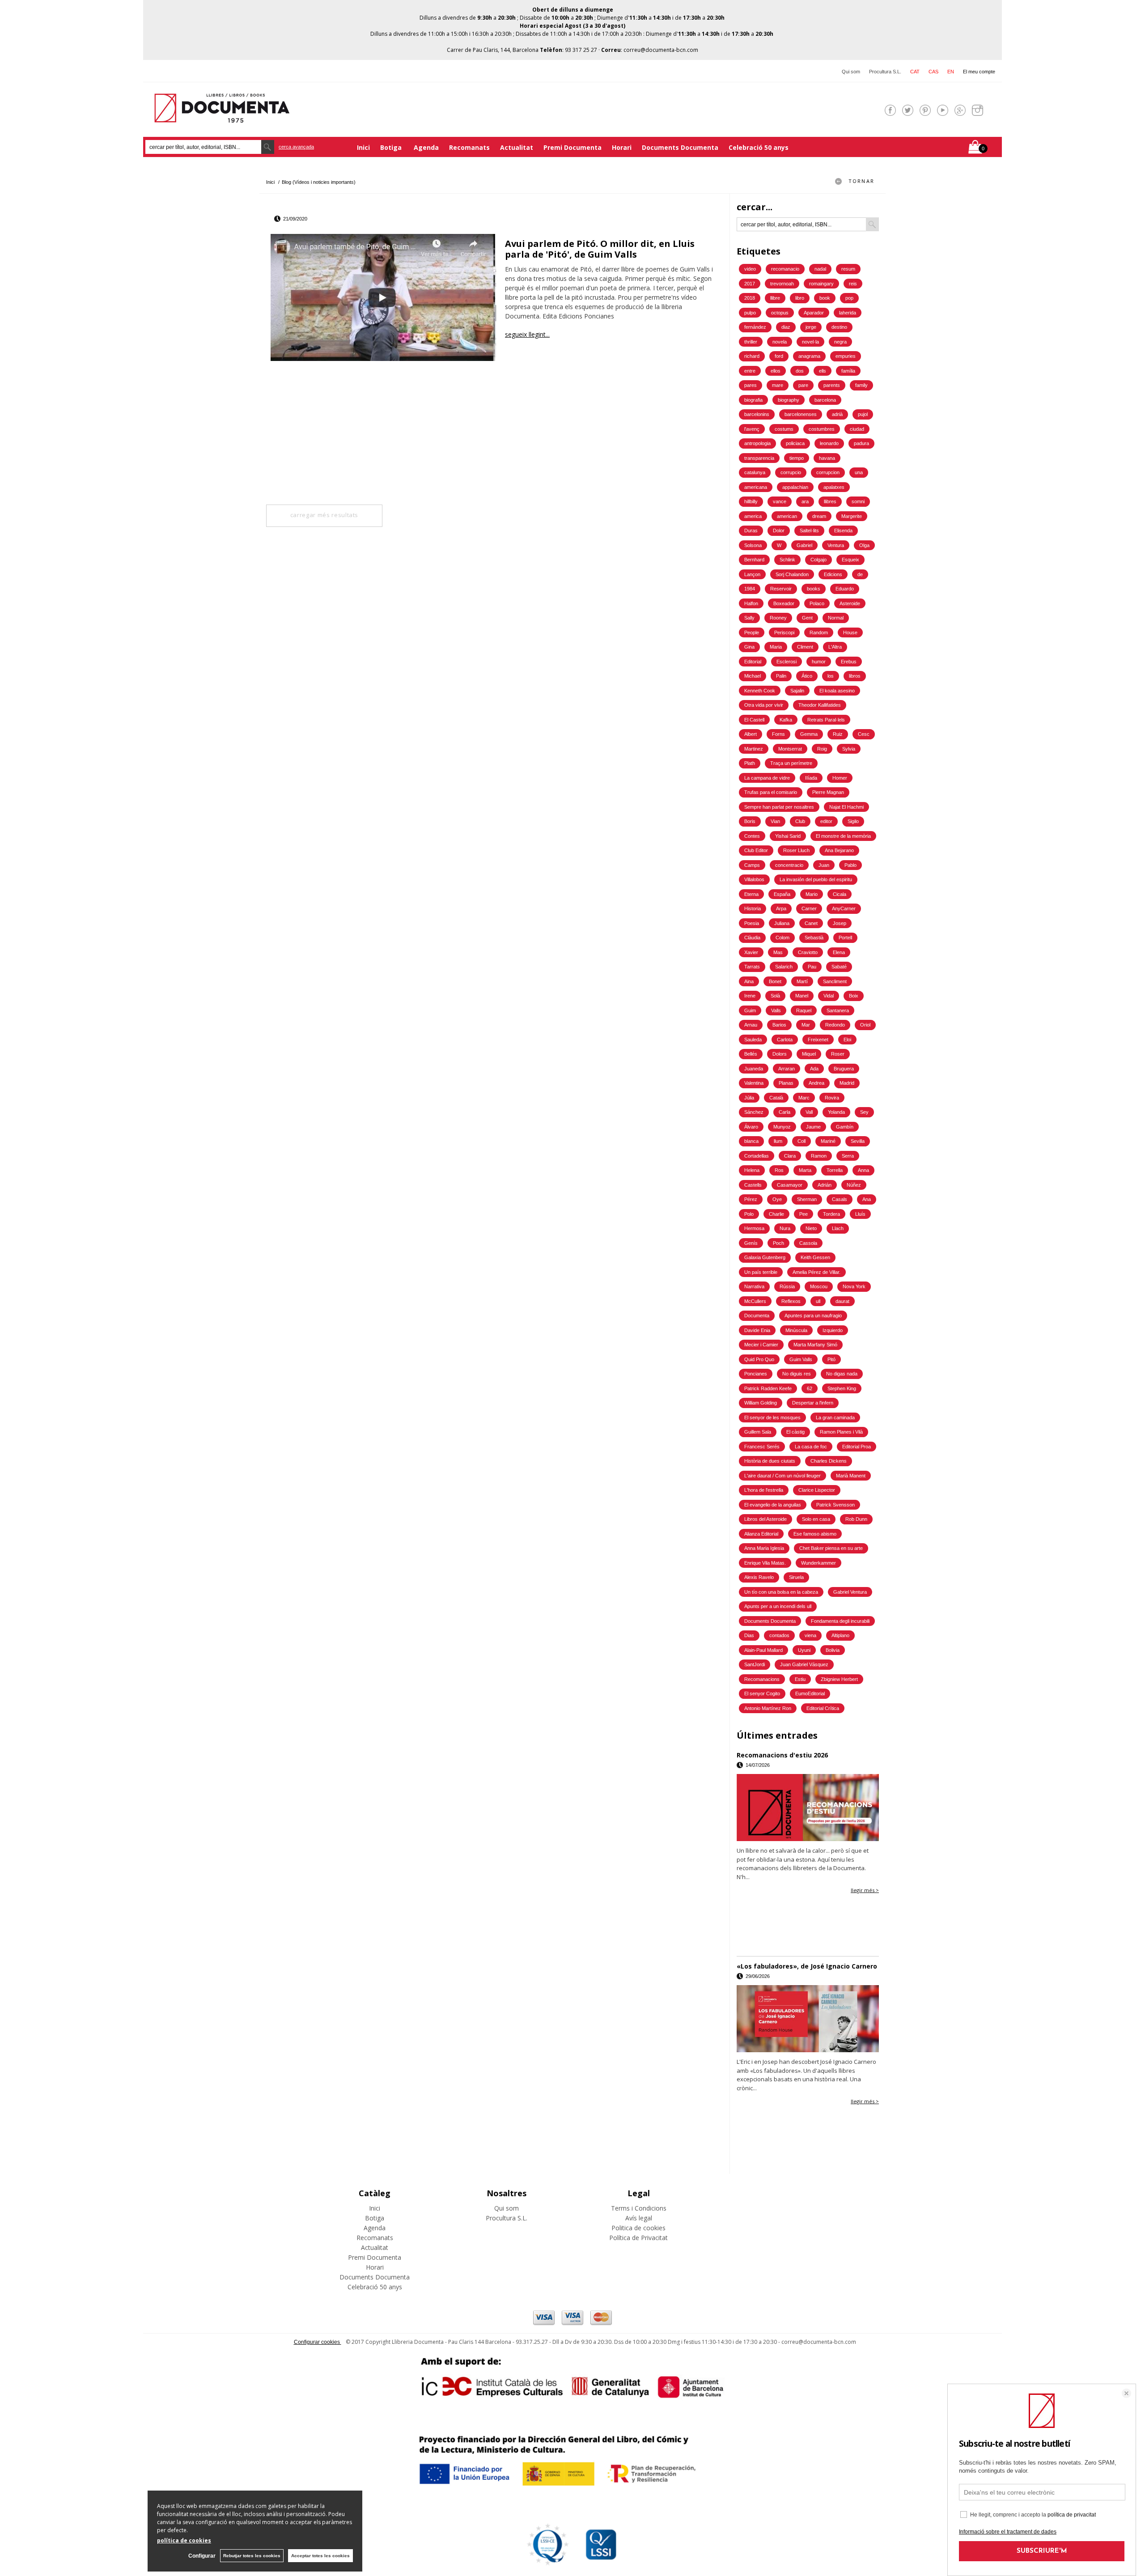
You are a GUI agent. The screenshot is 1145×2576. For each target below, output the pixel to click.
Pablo (850, 865)
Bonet (775, 981)
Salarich (784, 967)
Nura (785, 1228)
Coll (801, 1141)
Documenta (757, 1316)
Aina (749, 981)
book (825, 298)
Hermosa (754, 1228)
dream (819, 516)
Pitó (831, 1359)
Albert (751, 734)
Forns (778, 734)
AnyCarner (844, 908)
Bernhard (754, 560)
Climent (805, 647)
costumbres (822, 429)
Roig (822, 749)
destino (839, 327)
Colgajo (818, 560)
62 (810, 1388)
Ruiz (838, 734)
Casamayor (790, 1185)
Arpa (781, 908)
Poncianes (756, 1374)
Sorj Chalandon (792, 574)
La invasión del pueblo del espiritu (816, 879)
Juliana (782, 923)
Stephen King (842, 1388)
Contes (752, 836)
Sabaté (839, 967)
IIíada (811, 778)
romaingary (821, 284)
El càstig (795, 1432)
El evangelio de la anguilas (773, 1505)
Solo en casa (816, 1519)
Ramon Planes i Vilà (841, 1432)
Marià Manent (851, 1476)
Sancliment (835, 981)
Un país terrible (761, 1272)
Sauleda (753, 1040)
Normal (836, 618)
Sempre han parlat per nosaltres (779, 807)
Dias (749, 1635)
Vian (775, 821)
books (814, 589)
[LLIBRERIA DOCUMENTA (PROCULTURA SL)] (222, 117)
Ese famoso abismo (815, 1534)
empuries (846, 356)
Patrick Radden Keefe (768, 1388)
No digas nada (842, 1374)
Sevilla (858, 1141)
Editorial (753, 662)
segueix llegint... (527, 334)
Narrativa (754, 1286)
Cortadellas (757, 1156)
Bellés (751, 1054)
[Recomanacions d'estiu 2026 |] (808, 1808)
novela (780, 342)
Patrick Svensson (835, 1505)
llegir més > (865, 1890)
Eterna (751, 894)
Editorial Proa (857, 1447)
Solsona (753, 545)
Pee (804, 1214)
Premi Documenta (572, 147)
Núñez (854, 1185)
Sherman (807, 1199)
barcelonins (757, 414)
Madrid (847, 1083)
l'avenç (752, 429)
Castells (753, 1185)
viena (810, 1635)
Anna (863, 1170)
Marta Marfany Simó (815, 1345)
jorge (811, 327)
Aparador (814, 313)
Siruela (796, 1577)
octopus (780, 313)
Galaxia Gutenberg (765, 1257)
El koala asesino (837, 691)
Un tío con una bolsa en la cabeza (781, 1592)
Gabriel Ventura (850, 1592)
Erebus (849, 662)
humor (819, 662)
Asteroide (850, 603)
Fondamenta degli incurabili (840, 1621)
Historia (753, 908)
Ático (807, 676)
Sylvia (849, 749)
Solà (775, 996)
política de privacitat (1072, 2515)
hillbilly (751, 501)
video (750, 269)
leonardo (829, 443)
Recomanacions (762, 1679)
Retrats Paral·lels (826, 720)
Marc (804, 1098)
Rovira (832, 1098)
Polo (749, 1214)
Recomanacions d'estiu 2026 (782, 1755)
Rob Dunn (856, 1519)
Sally (749, 618)
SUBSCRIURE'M (1042, 2551)
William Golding (761, 1403)
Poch (778, 1243)
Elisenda (843, 530)
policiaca (795, 443)
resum (848, 269)
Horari (622, 147)
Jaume (813, 1127)
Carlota (785, 1040)
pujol (863, 414)
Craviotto (808, 952)
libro (800, 298)
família (848, 371)
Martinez (754, 749)
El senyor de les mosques (772, 1417)
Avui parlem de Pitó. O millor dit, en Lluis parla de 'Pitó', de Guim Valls (600, 249)
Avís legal (639, 2218)
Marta (805, 1170)
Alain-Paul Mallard (763, 1650)
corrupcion (828, 472)
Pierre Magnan (828, 792)
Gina (749, 647)
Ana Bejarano (839, 850)
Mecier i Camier (761, 1345)
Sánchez (754, 1112)
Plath (750, 763)
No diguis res (797, 1374)
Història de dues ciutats (770, 1461)
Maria (776, 647)
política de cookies (184, 2540)
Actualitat (517, 147)
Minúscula (796, 1330)
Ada (814, 1069)
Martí (802, 981)
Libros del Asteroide (765, 1519)
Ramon (819, 1156)
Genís (751, 1243)
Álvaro (751, 1127)
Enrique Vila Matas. (765, 1563)
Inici (363, 147)
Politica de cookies (638, 2228)
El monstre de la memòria (843, 836)
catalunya (755, 472)
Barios (779, 1025)
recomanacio (785, 269)
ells (823, 371)
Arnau (751, 1025)
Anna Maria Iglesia (764, 1548)
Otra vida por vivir (764, 705)
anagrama (809, 356)
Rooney (778, 618)
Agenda (426, 147)
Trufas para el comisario (771, 792)
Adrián (825, 1185)
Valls (776, 1010)
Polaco (817, 603)
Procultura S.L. (885, 72)
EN (951, 72)
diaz (786, 327)
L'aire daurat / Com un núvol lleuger (782, 1476)
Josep (840, 923)
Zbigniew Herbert (839, 1679)
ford (779, 356)
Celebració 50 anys (759, 147)
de (860, 574)
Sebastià (814, 938)
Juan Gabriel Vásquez (804, 1664)
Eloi (847, 1040)
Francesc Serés (762, 1447)
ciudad (857, 429)
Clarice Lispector (817, 1490)
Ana (867, 1199)
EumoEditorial (810, 1693)
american (787, 516)
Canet (811, 923)
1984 (750, 589)
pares (751, 385)
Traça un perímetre (791, 763)
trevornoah (782, 284)
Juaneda (754, 1069)
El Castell (754, 720)
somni (858, 501)
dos (800, 371)
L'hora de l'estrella (764, 1490)
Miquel (809, 1054)
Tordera (831, 1214)
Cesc (864, 734)
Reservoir (781, 589)
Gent (807, 618)
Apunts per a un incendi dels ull (778, 1606)
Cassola (808, 1243)
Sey (864, 1112)
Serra (848, 1156)
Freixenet (818, 1040)
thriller (751, 342)
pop (849, 298)
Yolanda (836, 1112)
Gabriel (804, 545)
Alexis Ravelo (759, 1577)
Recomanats (469, 147)
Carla (785, 1112)
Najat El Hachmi (846, 807)
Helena (752, 1170)
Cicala (840, 894)
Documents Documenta (680, 147)
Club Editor (756, 850)
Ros (779, 1170)
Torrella (835, 1170)
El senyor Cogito (762, 1693)
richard (752, 356)
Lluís (860, 1214)
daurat (842, 1301)
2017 (750, 284)
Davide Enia (757, 1330)
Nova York (854, 1286)
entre (750, 371)
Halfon (751, 603)
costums (784, 429)
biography (789, 400)
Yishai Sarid (788, 836)
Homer (840, 778)
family (861, 385)
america (753, 516)
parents (832, 385)
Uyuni (804, 1650)
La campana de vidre (767, 778)
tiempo (797, 458)
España (782, 894)
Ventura (836, 545)
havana (827, 458)
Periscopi (784, 632)
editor (826, 821)
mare (778, 385)
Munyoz (782, 1127)
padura (861, 443)
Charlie (776, 1214)
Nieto (811, 1228)
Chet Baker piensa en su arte (831, 1548)
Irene (750, 996)
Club (800, 821)
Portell (845, 938)
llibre (775, 298)
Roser (838, 1054)
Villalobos (754, 879)
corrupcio (791, 472)
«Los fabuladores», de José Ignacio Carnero (807, 1966)
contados (779, 1635)
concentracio (789, 865)
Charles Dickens (829, 1461)
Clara (790, 1156)
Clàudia (752, 938)
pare (803, 385)
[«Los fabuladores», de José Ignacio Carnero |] (808, 2019)
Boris (750, 821)
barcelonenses (801, 414)
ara (805, 501)
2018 (750, 298)
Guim (750, 1010)
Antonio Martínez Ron (768, 1708)
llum (778, 1141)
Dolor (779, 530)
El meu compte (979, 72)
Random (819, 632)
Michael (753, 676)
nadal (820, 269)
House (850, 632)
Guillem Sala (758, 1432)
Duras (751, 530)
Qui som (851, 72)
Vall (809, 1112)
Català (776, 1098)
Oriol (865, 1025)
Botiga (392, 147)
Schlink (787, 560)
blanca (751, 1141)
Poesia (752, 923)
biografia (753, 400)
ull (818, 1301)
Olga (864, 545)
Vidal (829, 996)
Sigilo (853, 821)
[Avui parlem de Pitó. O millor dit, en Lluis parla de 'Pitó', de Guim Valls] (383, 299)
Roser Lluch (796, 850)
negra (840, 342)
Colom (782, 938)
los (831, 676)
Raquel (804, 1010)
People (752, 632)
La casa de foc (811, 1447)
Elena (839, 952)
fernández (755, 327)
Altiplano (840, 1635)
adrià (837, 414)
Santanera (838, 1010)
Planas (786, 1083)
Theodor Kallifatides (820, 705)
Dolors (780, 1054)
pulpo (750, 313)
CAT (915, 72)
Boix (854, 996)
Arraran (787, 1069)
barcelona (825, 400)
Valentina (754, 1083)
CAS (933, 72)
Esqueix (850, 560)
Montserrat (790, 749)
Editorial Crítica (823, 1708)
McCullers (755, 1301)
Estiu (800, 1679)
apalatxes (834, 487)
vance (780, 501)
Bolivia (833, 1650)
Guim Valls (801, 1359)
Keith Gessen (815, 1257)
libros (855, 676)
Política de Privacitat (638, 2238)
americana (756, 487)
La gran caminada (835, 1417)
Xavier (751, 952)
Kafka (786, 720)
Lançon (752, 574)
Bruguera (844, 1069)
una (859, 472)
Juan (824, 865)
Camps (752, 865)
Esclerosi (787, 662)
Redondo (835, 1025)
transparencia (759, 458)
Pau (812, 967)
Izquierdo (833, 1330)
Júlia (749, 1098)
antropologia (757, 443)
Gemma (809, 734)
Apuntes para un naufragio (813, 1316)
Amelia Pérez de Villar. (816, 1272)
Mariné (828, 1141)
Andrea (816, 1083)
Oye (777, 1199)
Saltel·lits (809, 530)
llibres (830, 501)
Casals (840, 1199)
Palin (781, 676)
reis (853, 284)
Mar (806, 1025)
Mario (812, 894)
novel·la (810, 342)
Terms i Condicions (639, 2208)
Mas (778, 952)
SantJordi (755, 1664)
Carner (809, 908)
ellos (776, 371)
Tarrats (752, 967)
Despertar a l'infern (813, 1403)
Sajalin (797, 691)
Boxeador (784, 603)
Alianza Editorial (761, 1534)
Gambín (845, 1127)
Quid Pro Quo (759, 1359)
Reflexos (791, 1301)
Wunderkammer (818, 1563)
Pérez (751, 1199)
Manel (802, 996)
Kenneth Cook (760, 691)
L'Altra (835, 647)
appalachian (795, 487)
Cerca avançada (296, 147)
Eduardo (845, 589)
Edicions (833, 574)
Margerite (852, 516)
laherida (848, 313)
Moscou (819, 1286)
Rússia (787, 1286)
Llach (838, 1228)
